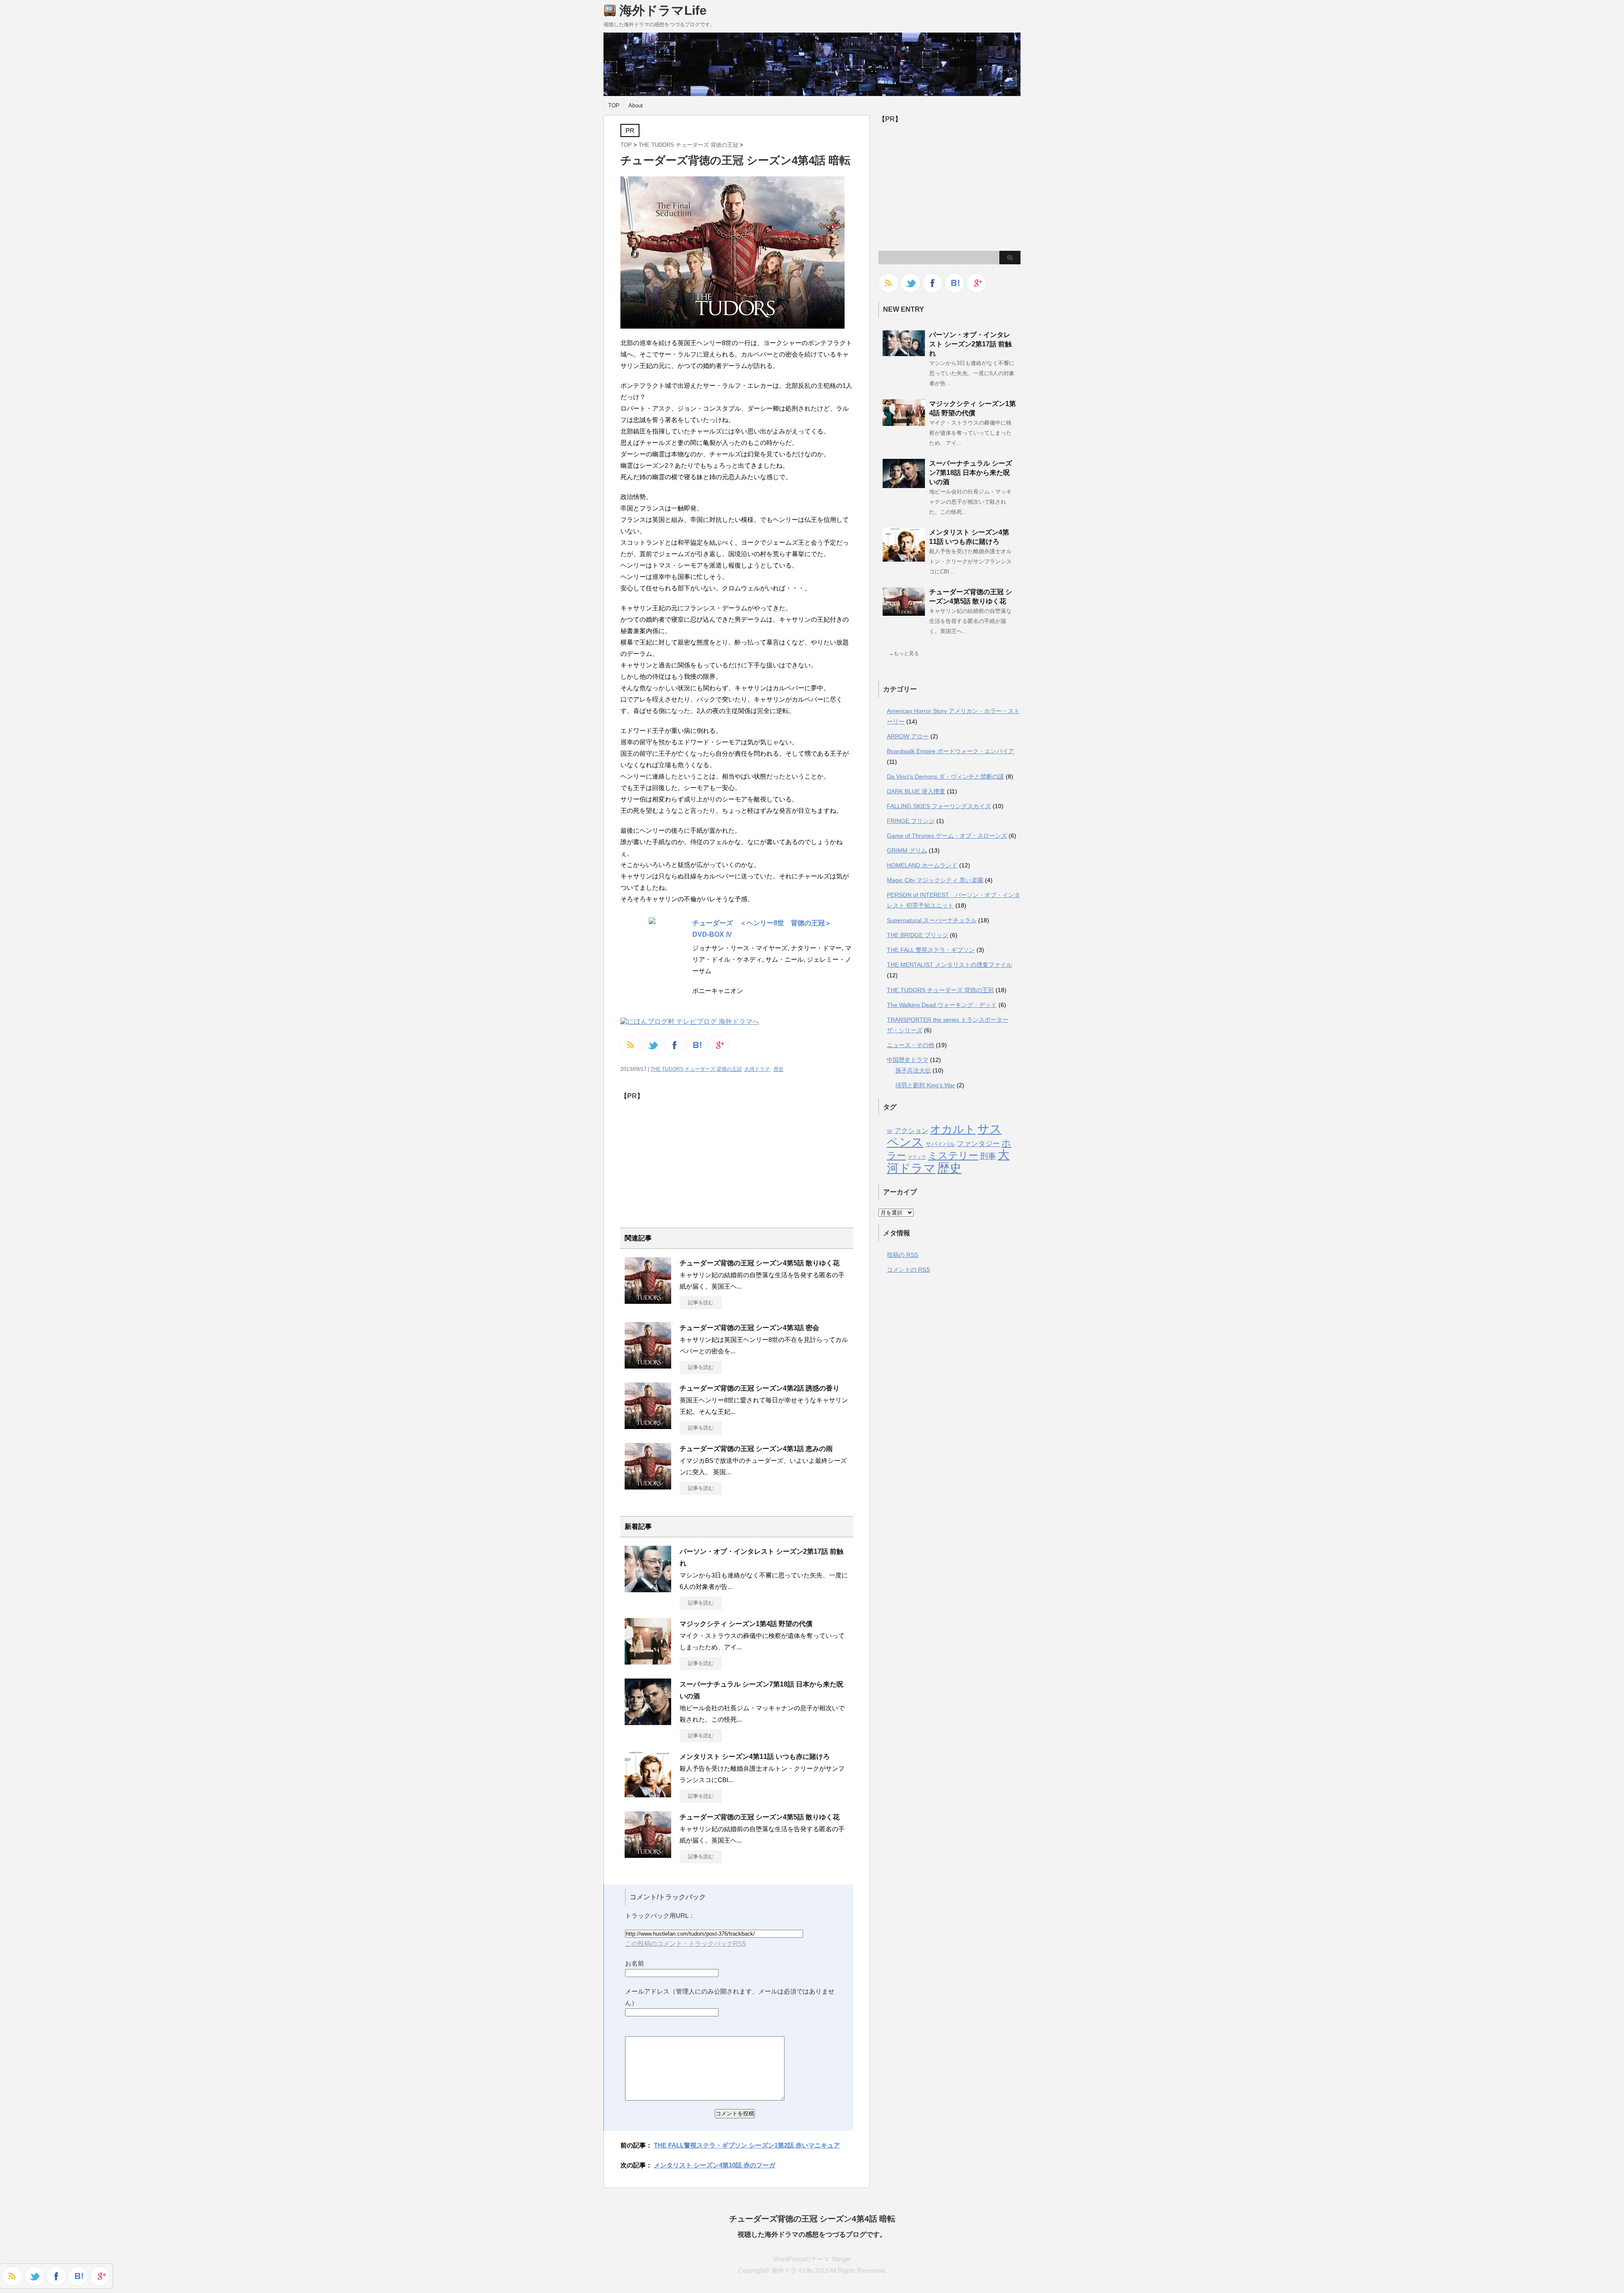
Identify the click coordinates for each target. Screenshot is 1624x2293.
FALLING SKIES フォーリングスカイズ (939, 806)
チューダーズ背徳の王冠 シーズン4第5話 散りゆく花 (760, 1263)
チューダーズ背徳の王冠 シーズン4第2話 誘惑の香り (760, 1388)
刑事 (988, 1156)
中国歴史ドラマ (908, 1060)
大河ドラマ (757, 1069)
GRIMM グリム (907, 850)
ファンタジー (978, 1144)
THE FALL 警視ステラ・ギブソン (931, 950)
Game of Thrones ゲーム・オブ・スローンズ (947, 836)
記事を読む (701, 1303)
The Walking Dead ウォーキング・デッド (942, 1005)
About (636, 106)
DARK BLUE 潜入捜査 (916, 791)
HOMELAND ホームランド (922, 865)
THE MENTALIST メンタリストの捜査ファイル (949, 965)
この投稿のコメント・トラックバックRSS (686, 1943)
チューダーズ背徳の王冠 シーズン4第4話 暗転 (812, 2219)
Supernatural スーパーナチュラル (932, 920)
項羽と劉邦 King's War (925, 1085)
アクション (911, 1130)
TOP (614, 106)
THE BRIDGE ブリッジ (918, 935)
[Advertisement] (691, 1160)
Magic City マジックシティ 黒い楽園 (935, 880)
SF (890, 1131)
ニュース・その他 (911, 1045)
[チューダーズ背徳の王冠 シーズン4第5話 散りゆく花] (904, 612)
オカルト (953, 1129)
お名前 (635, 1963)
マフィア (917, 1157)
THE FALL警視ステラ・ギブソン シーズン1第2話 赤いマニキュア (747, 2145)
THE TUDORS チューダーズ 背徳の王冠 (688, 145)
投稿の (903, 1255)
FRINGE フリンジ (911, 821)
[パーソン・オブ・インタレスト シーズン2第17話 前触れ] (904, 353)
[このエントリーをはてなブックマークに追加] (78, 2282)
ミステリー (953, 1155)
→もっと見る (904, 653)
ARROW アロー (908, 736)
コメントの (908, 1270)
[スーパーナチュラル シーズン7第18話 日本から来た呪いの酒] (904, 485)
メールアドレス (647, 1991)
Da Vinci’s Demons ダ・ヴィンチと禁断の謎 (945, 776)
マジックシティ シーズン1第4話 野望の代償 (746, 1624)
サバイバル (940, 1144)
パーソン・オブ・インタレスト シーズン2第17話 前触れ (970, 344)
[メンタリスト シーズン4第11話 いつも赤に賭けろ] (904, 558)
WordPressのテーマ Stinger (812, 2259)
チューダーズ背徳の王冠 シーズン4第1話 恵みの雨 (756, 1449)
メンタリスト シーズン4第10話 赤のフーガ (715, 2165)
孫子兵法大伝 (913, 1070)
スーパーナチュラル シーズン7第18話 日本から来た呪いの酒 (971, 473)
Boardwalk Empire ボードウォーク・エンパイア (951, 751)
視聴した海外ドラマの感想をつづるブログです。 (812, 2234)
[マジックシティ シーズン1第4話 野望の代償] (904, 422)
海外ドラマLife (663, 10)
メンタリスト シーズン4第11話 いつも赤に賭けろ (755, 1757)
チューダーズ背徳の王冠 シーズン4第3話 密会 (749, 1328)
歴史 (779, 1069)
